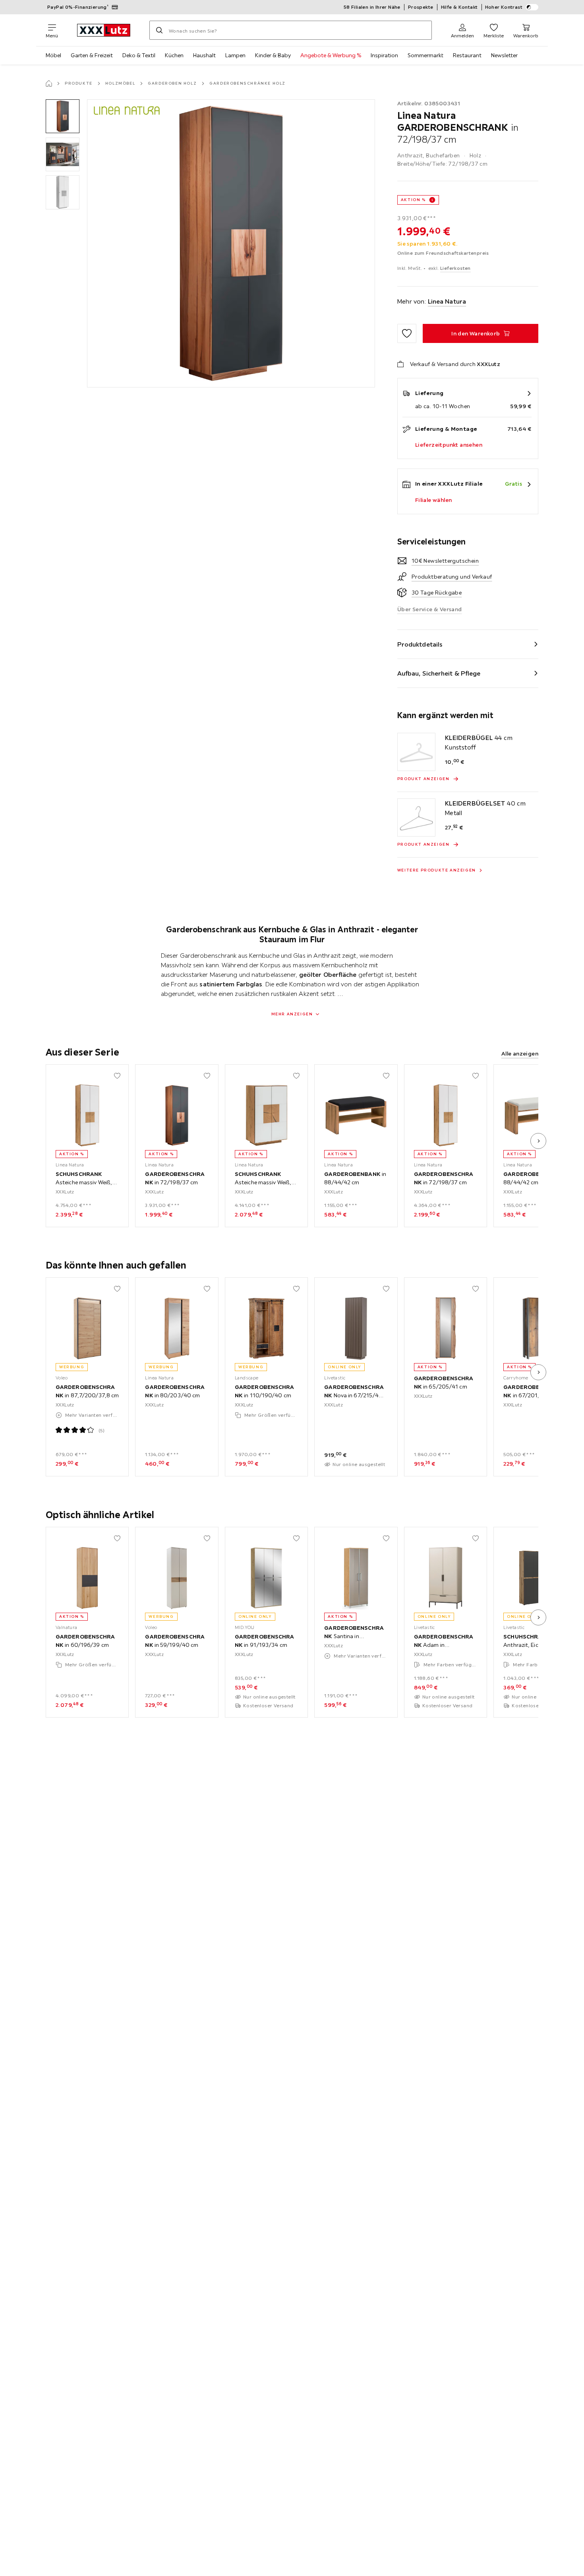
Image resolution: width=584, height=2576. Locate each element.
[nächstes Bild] (538, 1141)
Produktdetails (420, 644)
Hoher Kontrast (504, 7)
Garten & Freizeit (92, 55)
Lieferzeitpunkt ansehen (449, 445)
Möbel (53, 55)
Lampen (235, 55)
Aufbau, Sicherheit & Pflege (439, 673)
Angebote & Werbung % (331, 55)
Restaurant (467, 55)
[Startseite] (49, 83)
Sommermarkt (425, 55)
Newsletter (504, 55)
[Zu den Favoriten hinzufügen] (407, 333)
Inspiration (384, 55)
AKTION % (413, 200)
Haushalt (204, 55)
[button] (63, 116)
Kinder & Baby (273, 55)
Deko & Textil (139, 55)
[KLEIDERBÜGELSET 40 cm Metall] (416, 817)
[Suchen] (159, 30)
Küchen (174, 55)
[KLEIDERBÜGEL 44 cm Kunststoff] (416, 752)
